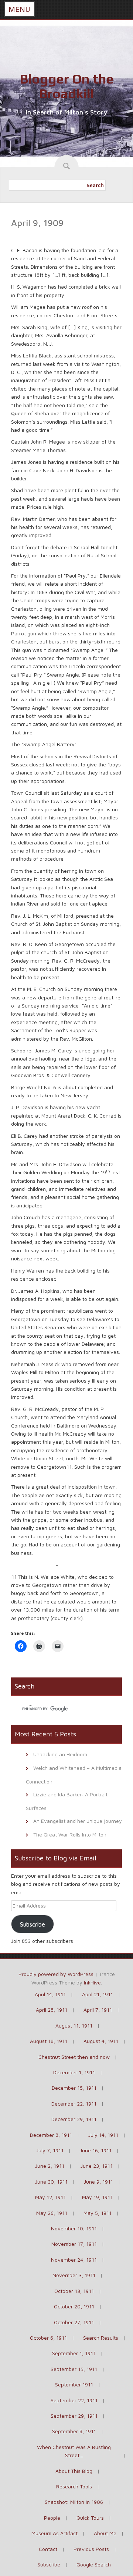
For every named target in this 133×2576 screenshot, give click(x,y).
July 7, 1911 (50, 2150)
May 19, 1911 (97, 2197)
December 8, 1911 (51, 2135)
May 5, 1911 (98, 2213)
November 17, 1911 (74, 2244)
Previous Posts (91, 2549)
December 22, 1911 (74, 2104)
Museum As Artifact (54, 2533)
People (52, 2518)
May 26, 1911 (52, 2213)
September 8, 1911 (74, 2431)
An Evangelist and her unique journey (78, 1821)
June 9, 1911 (98, 2182)
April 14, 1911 (50, 1994)
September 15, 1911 (74, 2369)
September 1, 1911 (74, 2353)
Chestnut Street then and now (74, 2057)
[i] (69, 1467)
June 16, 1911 (96, 2150)
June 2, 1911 (50, 2166)
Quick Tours (90, 2518)
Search (95, 185)
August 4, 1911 (101, 2041)
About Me (105, 2533)
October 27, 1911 (74, 2322)
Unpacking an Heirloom (60, 1754)
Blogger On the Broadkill (67, 86)
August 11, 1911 (74, 2025)
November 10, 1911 (74, 2228)
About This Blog (74, 2471)
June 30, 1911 (51, 2182)
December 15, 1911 (74, 2088)
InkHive (92, 1982)
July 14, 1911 (103, 2135)
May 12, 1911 (50, 2197)
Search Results (101, 2338)
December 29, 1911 (74, 2119)
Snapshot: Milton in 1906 (74, 2502)
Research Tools (74, 2486)
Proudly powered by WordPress (56, 1974)
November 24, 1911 (74, 2260)
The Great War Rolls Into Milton (70, 1834)
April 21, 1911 (98, 1994)
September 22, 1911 (74, 2400)
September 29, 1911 (74, 2416)
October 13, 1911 (74, 2291)
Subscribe (33, 1924)
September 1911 (74, 2384)
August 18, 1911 (49, 2041)
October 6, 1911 (48, 2338)
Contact (48, 2549)
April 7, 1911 (98, 2010)
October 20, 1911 (74, 2306)
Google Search (94, 2564)
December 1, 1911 (74, 2072)
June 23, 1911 (97, 2166)
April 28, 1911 (52, 2010)
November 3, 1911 (74, 2275)
